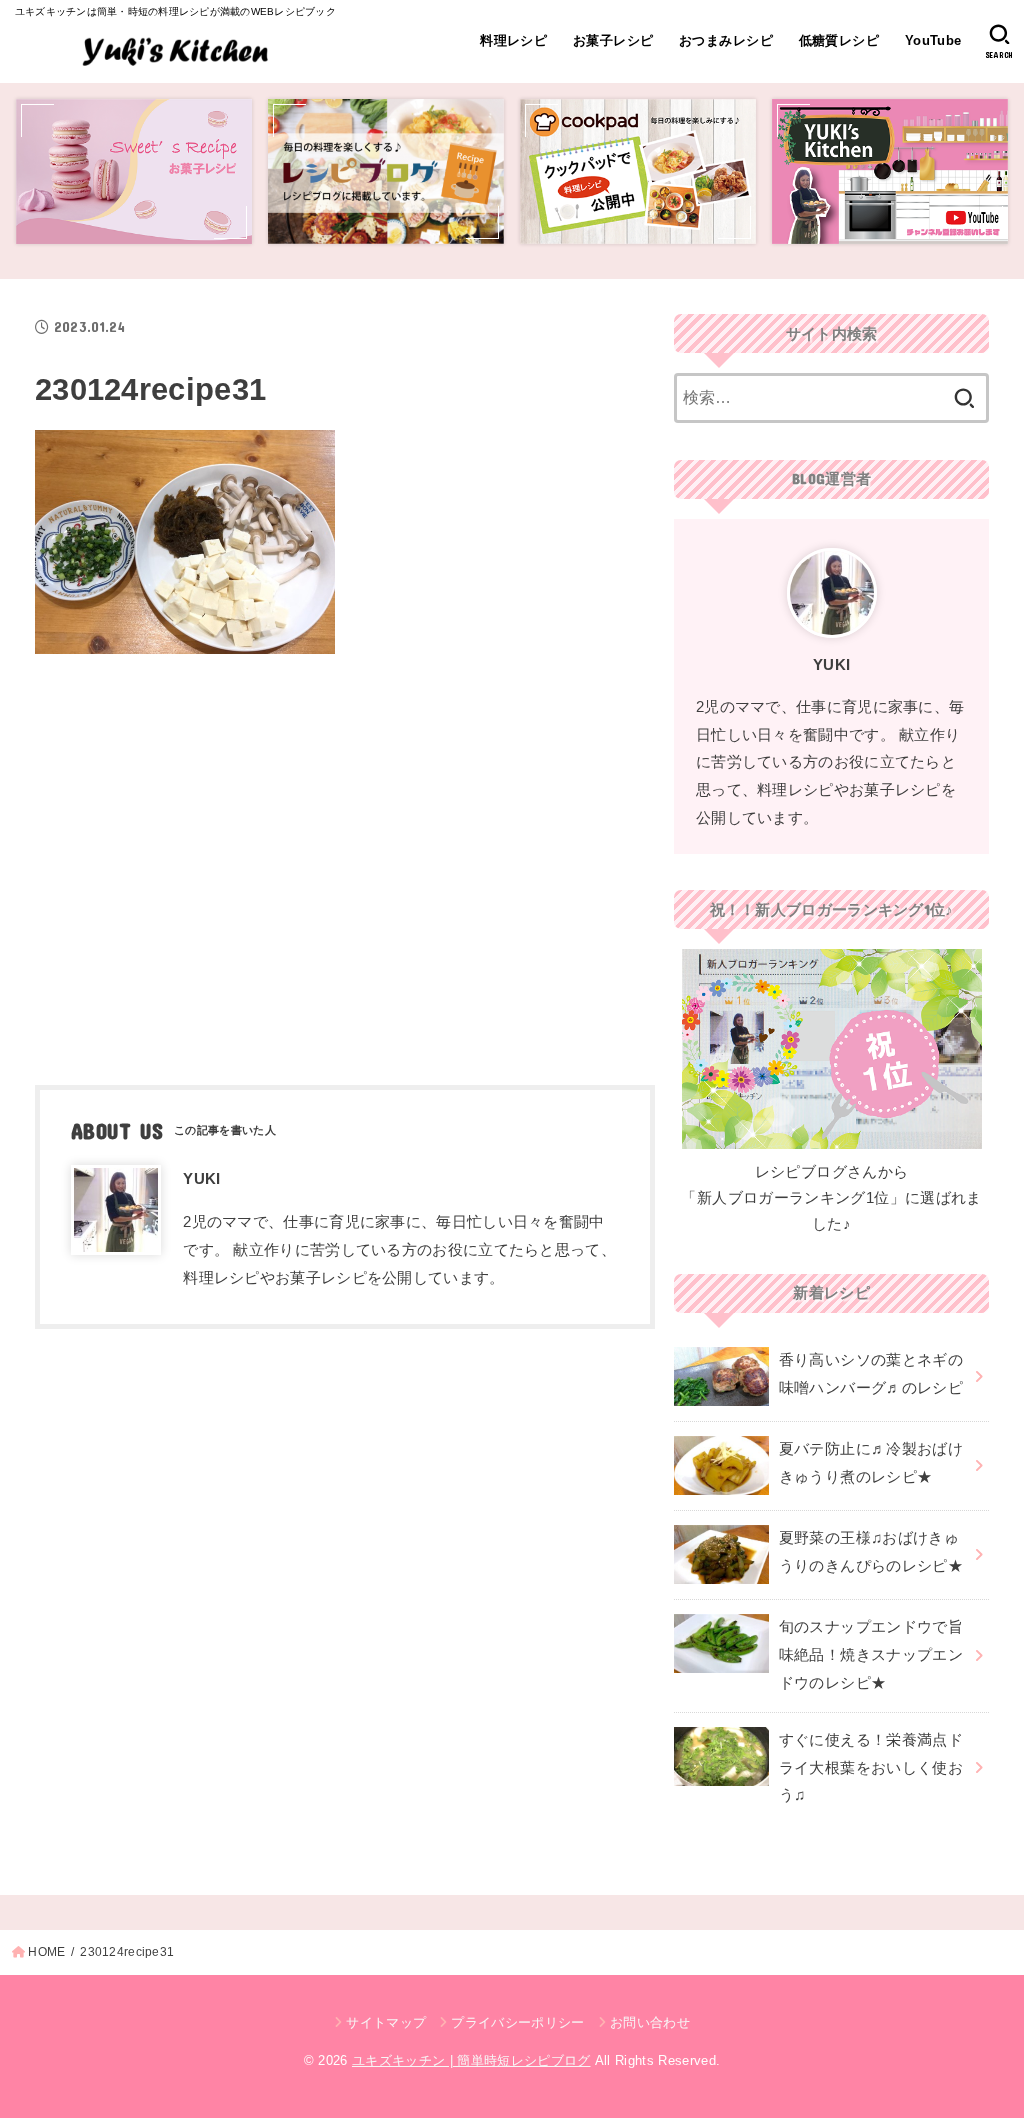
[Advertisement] (345, 863)
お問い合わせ (650, 2022)
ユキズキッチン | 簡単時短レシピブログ (471, 2060)
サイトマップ (386, 2022)
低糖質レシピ (839, 40)
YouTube (933, 40)
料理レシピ (513, 40)
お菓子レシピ (613, 40)
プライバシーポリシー (517, 2022)
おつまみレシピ (726, 40)
